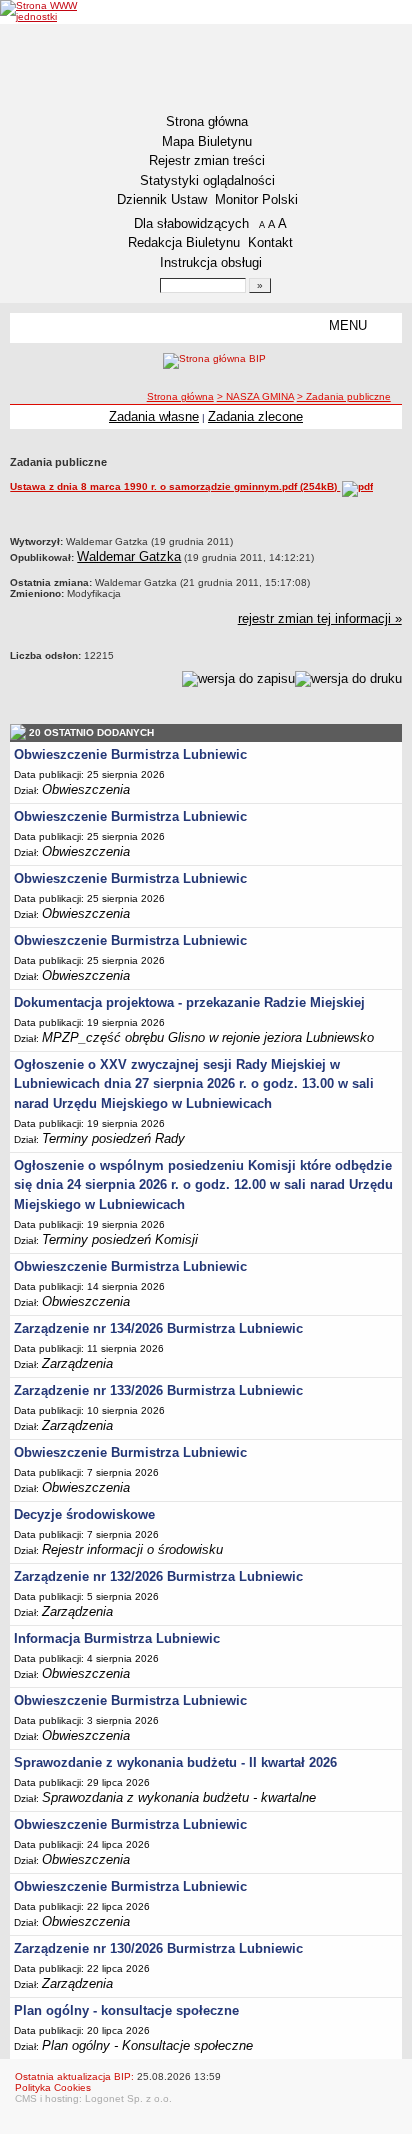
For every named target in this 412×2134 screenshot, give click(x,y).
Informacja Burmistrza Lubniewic (117, 1638)
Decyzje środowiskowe (84, 1514)
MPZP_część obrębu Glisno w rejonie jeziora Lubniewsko (208, 1037)
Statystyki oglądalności (207, 180)
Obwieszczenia (86, 789)
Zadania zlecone (255, 416)
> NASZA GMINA (255, 396)
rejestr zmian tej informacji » (320, 618)
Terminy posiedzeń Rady (113, 1138)
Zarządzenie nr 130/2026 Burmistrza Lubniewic (158, 1948)
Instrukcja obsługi (211, 262)
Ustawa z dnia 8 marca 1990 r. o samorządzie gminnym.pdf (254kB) (175, 486)
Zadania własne (154, 416)
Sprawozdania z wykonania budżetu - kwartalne (179, 1797)
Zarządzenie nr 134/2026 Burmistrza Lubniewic (158, 1328)
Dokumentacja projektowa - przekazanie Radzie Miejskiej (189, 1002)
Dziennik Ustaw (162, 199)
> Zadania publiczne (344, 396)
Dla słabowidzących (191, 223)
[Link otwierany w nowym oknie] (43, 11)
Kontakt (270, 242)
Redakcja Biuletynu (184, 242)
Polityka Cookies (53, 2087)
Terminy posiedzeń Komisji (120, 1239)
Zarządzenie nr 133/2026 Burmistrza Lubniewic (158, 1390)
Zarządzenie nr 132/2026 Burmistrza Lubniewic (158, 1576)
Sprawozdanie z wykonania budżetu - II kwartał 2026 (175, 1762)
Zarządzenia (77, 1363)
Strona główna (207, 121)
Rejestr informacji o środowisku (132, 1549)
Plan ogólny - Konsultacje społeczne (147, 2045)
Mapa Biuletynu (207, 141)
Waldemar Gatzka (129, 556)
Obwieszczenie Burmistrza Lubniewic (130, 754)
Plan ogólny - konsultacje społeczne (126, 2010)
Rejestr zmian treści (207, 160)
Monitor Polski (256, 199)
